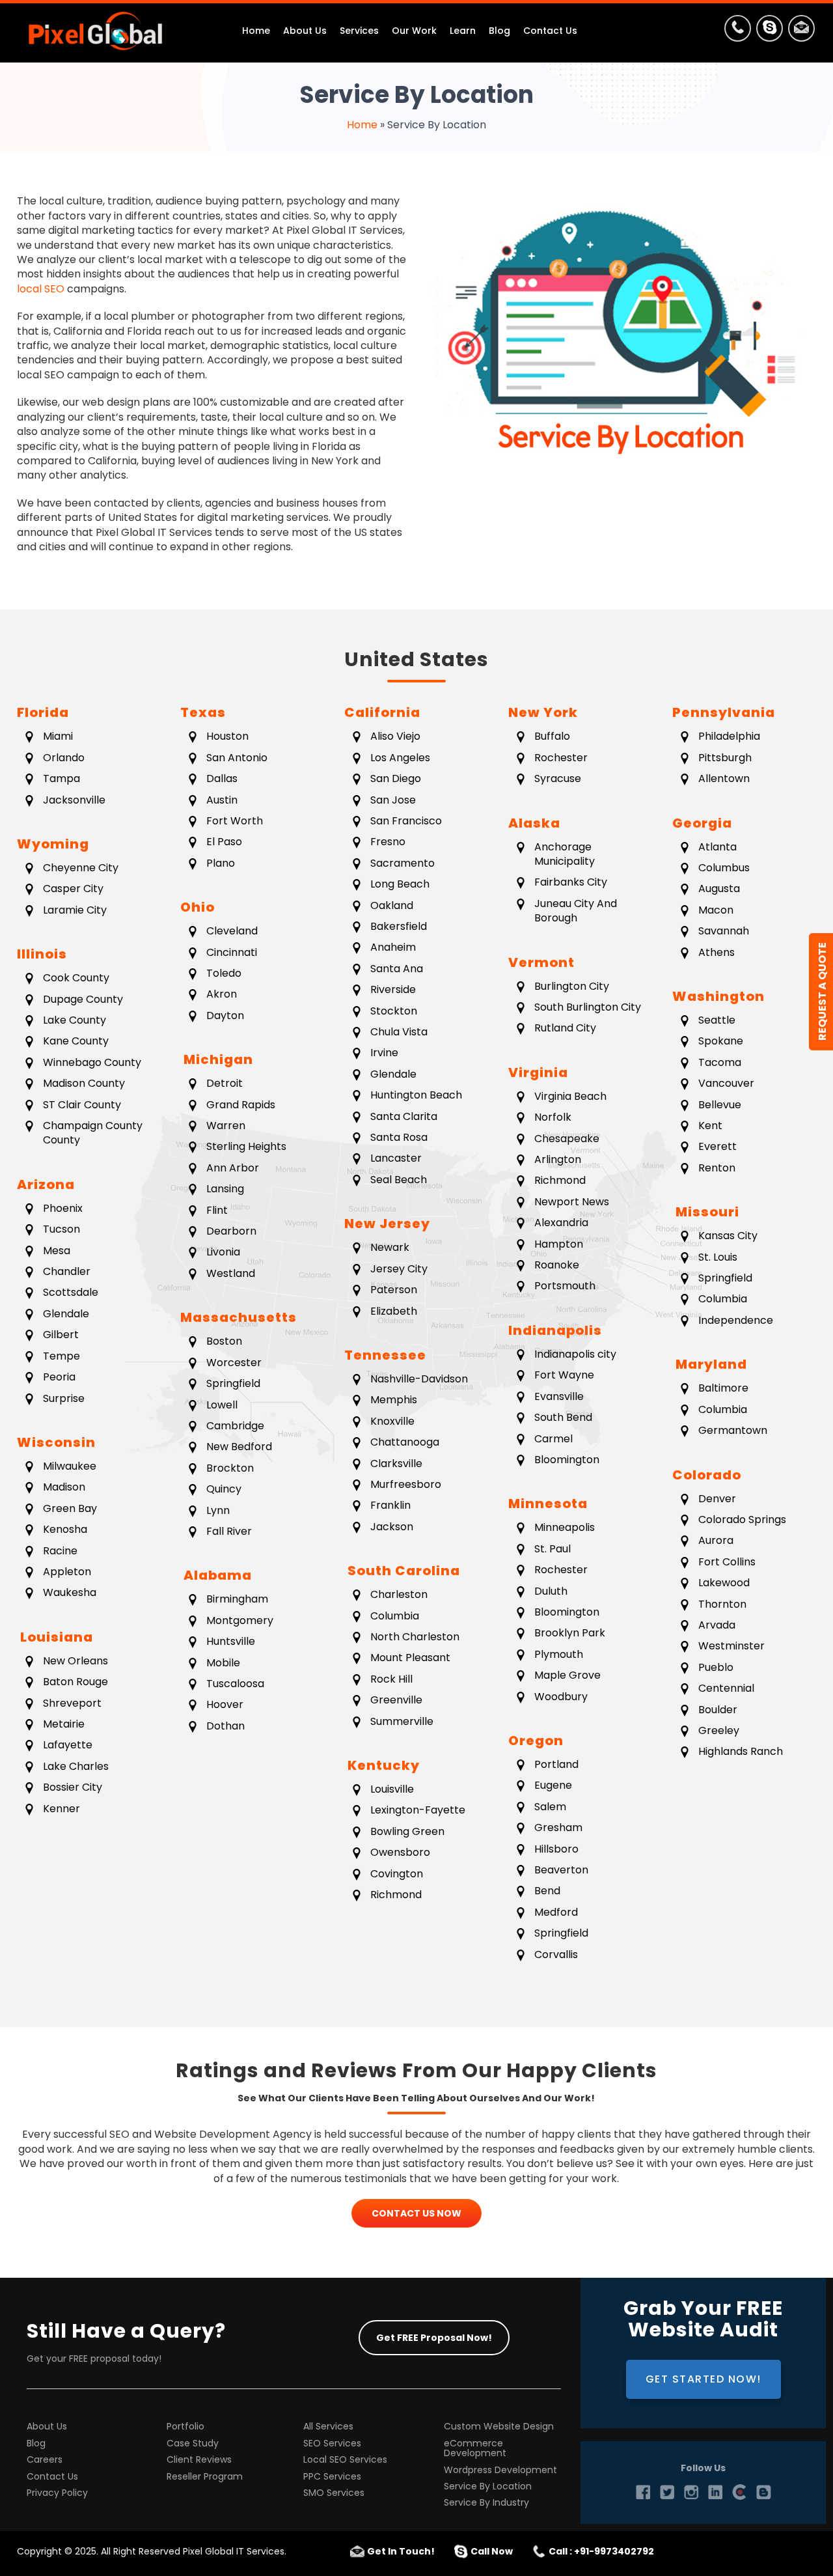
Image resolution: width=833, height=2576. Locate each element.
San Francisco (406, 821)
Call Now (492, 2551)
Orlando (64, 758)
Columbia (395, 1616)
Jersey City (399, 1269)
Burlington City (572, 986)
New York (543, 712)
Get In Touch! (401, 2551)
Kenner (61, 1809)
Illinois (42, 954)
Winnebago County (92, 1062)
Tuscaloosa (235, 1684)
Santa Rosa (399, 1137)
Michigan (217, 1059)
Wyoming (53, 844)
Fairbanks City (571, 882)
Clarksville (396, 1463)
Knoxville (392, 1421)
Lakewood (724, 1583)
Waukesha (70, 1592)
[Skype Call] (770, 31)
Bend (547, 1891)
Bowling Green (407, 1831)
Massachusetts (239, 1317)
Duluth (551, 1591)
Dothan (225, 1726)
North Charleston (415, 1637)
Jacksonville (74, 800)
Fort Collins (727, 1562)
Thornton (722, 1604)
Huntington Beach (416, 1095)
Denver (717, 1499)
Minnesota (548, 1504)
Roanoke (557, 1265)
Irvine (384, 1053)
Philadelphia (729, 736)
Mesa (57, 1251)
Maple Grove (567, 1675)
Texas (203, 712)
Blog (36, 2443)
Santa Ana (397, 969)
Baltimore (723, 1388)
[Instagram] (691, 2492)
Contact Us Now (416, 2213)
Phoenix (63, 1208)
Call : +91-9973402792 (601, 2551)
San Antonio (237, 758)
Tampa (61, 778)
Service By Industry (486, 2503)
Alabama (216, 1575)
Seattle (717, 1020)
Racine (60, 1551)
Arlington (558, 1159)
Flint (217, 1210)
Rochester (561, 758)
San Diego (396, 778)
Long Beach (400, 884)
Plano (221, 863)
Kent (710, 1126)
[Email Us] (801, 31)
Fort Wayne (564, 1375)
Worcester (234, 1363)
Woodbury (561, 1697)
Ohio (198, 907)
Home (362, 125)
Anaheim (393, 947)
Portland (556, 1764)
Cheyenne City (81, 868)
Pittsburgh (725, 758)
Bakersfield (399, 926)
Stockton (394, 1011)
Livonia (223, 1252)
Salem (550, 1807)
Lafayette (68, 1745)
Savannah (724, 931)
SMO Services (334, 2493)
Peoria (59, 1377)
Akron (222, 994)
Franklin (390, 1505)
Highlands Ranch (741, 1751)
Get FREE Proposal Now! (434, 2338)
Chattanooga (405, 1442)
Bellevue (720, 1105)
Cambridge (235, 1426)
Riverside (393, 989)
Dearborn (231, 1231)
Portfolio (185, 2427)
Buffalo (552, 736)
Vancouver (726, 1083)
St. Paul (553, 1549)
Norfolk (553, 1117)
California (382, 712)
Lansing (225, 1189)
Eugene (553, 1785)
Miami (58, 736)
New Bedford (239, 1447)
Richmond (396, 1895)
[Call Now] (738, 31)
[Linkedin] (715, 2492)
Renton (717, 1168)
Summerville (402, 1721)
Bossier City (73, 1787)
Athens (717, 952)
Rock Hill (391, 1679)
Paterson (394, 1290)
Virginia (538, 1072)
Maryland (710, 1364)
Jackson (392, 1527)
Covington (397, 1874)
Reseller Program (205, 2477)
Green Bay (70, 1508)
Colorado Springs (742, 1519)
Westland (231, 1273)
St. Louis (718, 1257)
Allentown (724, 778)
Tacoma (720, 1062)
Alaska (534, 823)
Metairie (64, 1724)
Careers (45, 2460)
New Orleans (75, 1661)
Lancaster (396, 1158)
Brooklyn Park (570, 1633)
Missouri (706, 1212)
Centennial (726, 1688)
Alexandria (561, 1223)
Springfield (233, 1383)
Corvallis (556, 1954)
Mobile (223, 1663)
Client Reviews (199, 2460)
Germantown (733, 1430)
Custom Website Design (499, 2427)
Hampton (559, 1244)
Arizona (46, 1184)
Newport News (572, 1202)
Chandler (67, 1271)
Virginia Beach (570, 1096)
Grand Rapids (241, 1105)
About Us (47, 2427)
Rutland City (565, 1028)
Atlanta (717, 847)
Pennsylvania (724, 712)
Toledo (224, 973)
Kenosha (65, 1529)
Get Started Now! (703, 2379)
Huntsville (231, 1641)
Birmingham (237, 1599)
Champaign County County (93, 1133)
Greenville (396, 1700)
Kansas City (728, 1236)
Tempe (61, 1356)
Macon (716, 910)
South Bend (563, 1417)
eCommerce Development (475, 2449)
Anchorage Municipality (565, 854)
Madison (64, 1487)
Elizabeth (394, 1311)
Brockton (230, 1468)
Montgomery (240, 1620)
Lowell (222, 1405)
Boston (224, 1341)
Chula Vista (399, 1032)
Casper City (73, 889)
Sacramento (403, 863)
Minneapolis (565, 1527)
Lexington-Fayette (418, 1810)
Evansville (559, 1396)
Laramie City (75, 910)
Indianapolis (555, 1330)
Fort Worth (235, 821)
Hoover (225, 1704)
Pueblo (716, 1667)
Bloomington (567, 1460)
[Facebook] (643, 2492)
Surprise (64, 1398)
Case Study (193, 2443)
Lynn (218, 1510)
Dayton (225, 1015)
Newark (390, 1247)
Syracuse (558, 778)
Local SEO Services (345, 2460)
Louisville (392, 1789)
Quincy (224, 1489)
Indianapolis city (575, 1354)
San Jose (393, 800)
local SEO (41, 289)
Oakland (392, 905)
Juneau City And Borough (576, 911)
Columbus (724, 868)
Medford (556, 1912)
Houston (227, 736)
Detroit (225, 1083)
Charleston (399, 1594)
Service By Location (488, 2486)
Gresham (558, 1827)
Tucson (61, 1229)
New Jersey (387, 1224)
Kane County (76, 1041)
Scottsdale (71, 1292)
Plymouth (559, 1654)
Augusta (719, 889)
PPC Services (332, 2477)
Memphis (394, 1400)
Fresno (388, 842)
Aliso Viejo (395, 736)
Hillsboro (556, 1849)
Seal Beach (399, 1180)
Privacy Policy (57, 2493)
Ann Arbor (233, 1168)
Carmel (553, 1439)
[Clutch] (739, 2492)
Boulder (718, 1710)
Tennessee (385, 1355)
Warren (226, 1126)
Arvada (717, 1625)
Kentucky (382, 1765)
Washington (718, 996)
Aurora (716, 1540)
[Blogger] (763, 2492)
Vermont (541, 962)
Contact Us (52, 2477)
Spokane (721, 1041)
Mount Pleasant (410, 1658)
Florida (43, 712)
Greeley (719, 1730)
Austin (222, 800)
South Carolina (402, 1571)
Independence (736, 1320)
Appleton (67, 1572)
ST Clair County (82, 1105)
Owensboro (400, 1852)
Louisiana (55, 1637)
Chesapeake (567, 1139)
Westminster (731, 1646)
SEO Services (332, 2443)
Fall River (229, 1531)
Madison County (84, 1083)
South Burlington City (588, 1007)
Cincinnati (232, 952)
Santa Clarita (404, 1116)
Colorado (707, 1475)
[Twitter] (667, 2492)
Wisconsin (56, 1442)
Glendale (66, 1314)
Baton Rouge (75, 1682)
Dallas (222, 778)
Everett (717, 1146)
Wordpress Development (500, 2470)
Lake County (75, 1020)
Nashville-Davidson (419, 1379)
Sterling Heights (246, 1146)
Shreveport (72, 1703)
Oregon (536, 1741)
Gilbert (61, 1335)
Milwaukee (70, 1466)
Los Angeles (400, 758)
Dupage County (83, 999)
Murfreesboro (406, 1484)
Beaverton (561, 1870)
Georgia (702, 823)
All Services (328, 2427)
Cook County (76, 978)
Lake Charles (76, 1766)
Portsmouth (565, 1286)
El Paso (224, 842)
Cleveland (232, 931)
